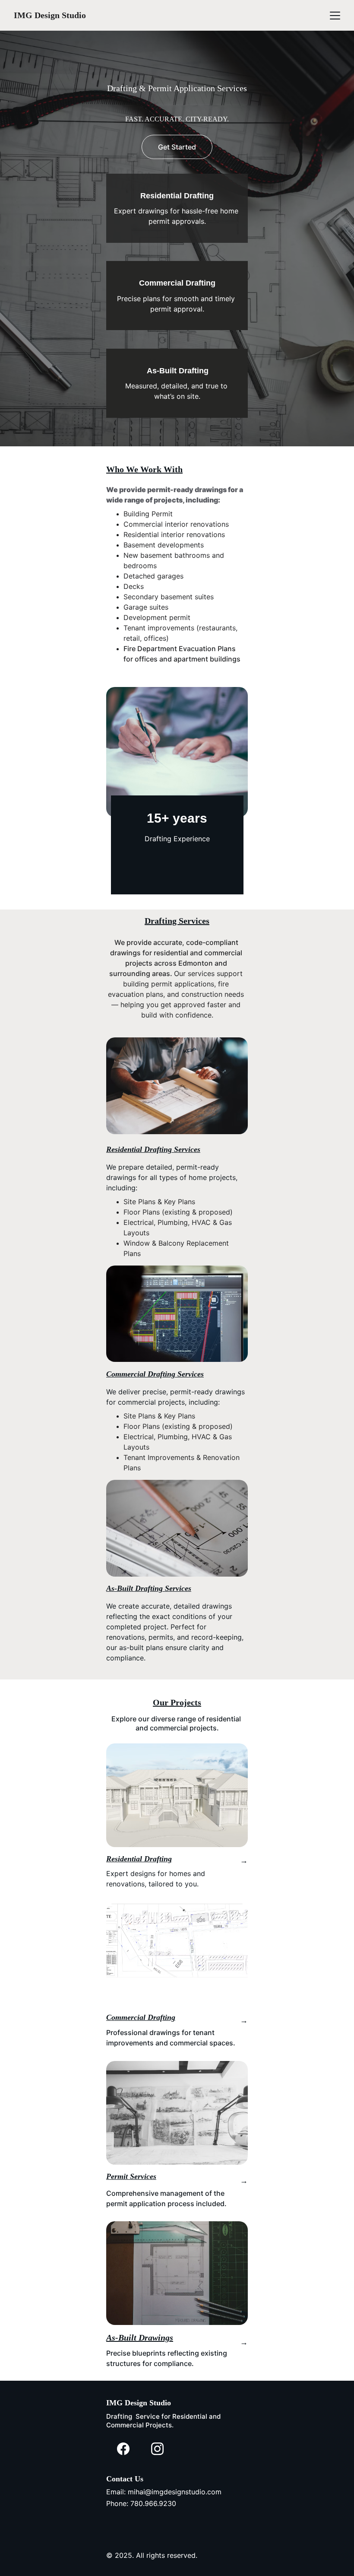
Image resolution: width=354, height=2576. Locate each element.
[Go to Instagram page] (157, 2449)
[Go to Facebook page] (123, 2449)
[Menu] (335, 16)
